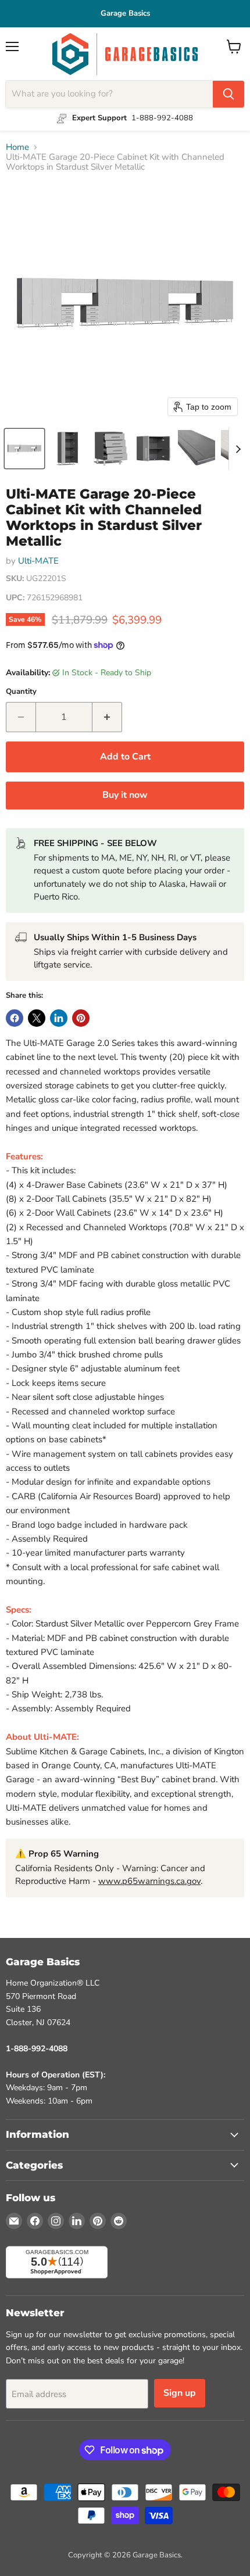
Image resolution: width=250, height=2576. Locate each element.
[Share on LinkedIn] (59, 1018)
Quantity (21, 692)
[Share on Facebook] (15, 1018)
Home (17, 147)
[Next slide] (238, 449)
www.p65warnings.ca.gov (149, 1881)
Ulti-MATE (38, 561)
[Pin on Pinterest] (81, 1018)
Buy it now (125, 795)
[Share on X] (37, 1018)
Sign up (180, 2393)
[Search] (228, 94)
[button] (24, 449)
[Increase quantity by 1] (107, 717)
